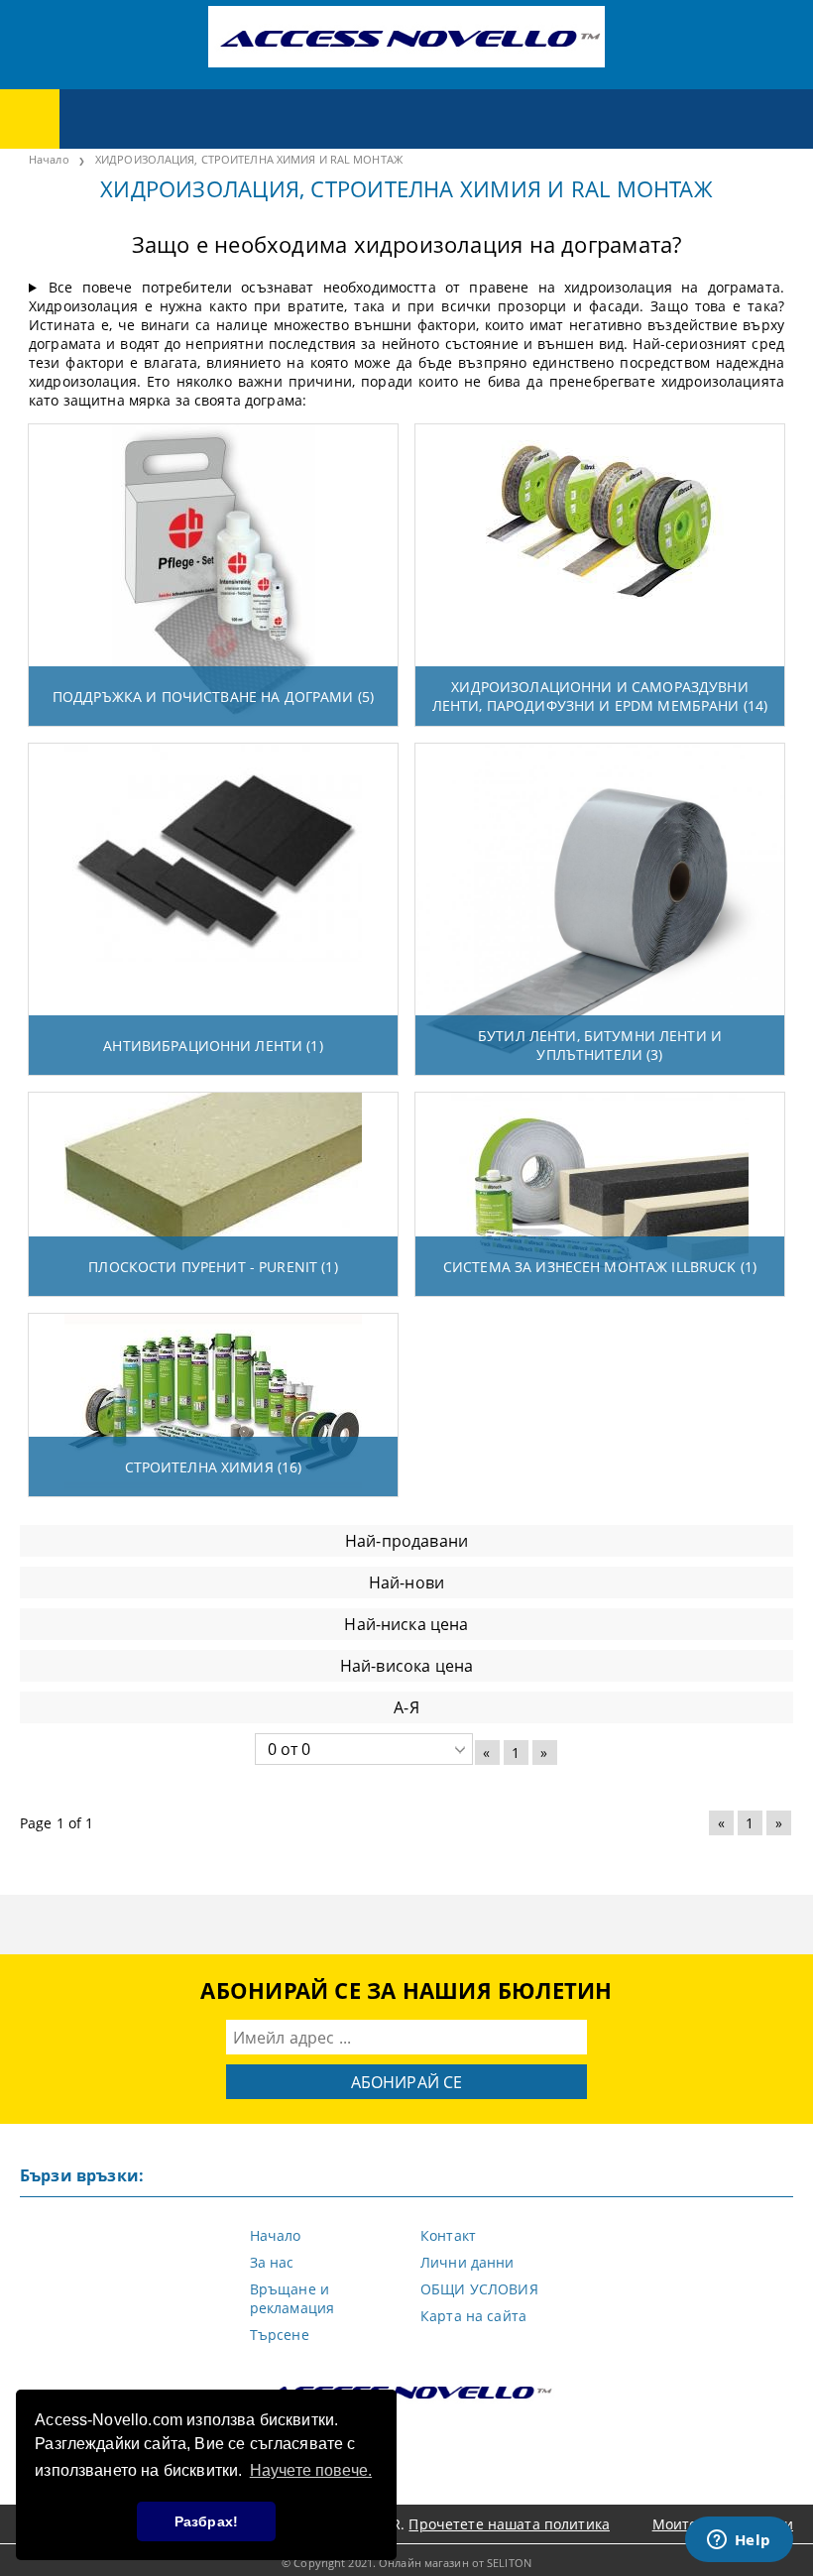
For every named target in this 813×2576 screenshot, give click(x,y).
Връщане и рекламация (292, 2298)
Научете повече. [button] (311, 2470)
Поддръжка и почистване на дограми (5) (213, 697)
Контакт (448, 2235)
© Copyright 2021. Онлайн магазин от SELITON (406, 2563)
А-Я (406, 1707)
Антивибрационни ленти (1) (213, 1046)
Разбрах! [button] (206, 2521)
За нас (272, 2262)
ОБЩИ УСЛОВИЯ (479, 2289)
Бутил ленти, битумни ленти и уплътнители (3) (600, 1045)
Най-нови (406, 1582)
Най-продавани (406, 1541)
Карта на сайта (473, 2316)
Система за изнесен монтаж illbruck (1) (600, 1267)
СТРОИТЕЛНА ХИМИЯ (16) (214, 1467)
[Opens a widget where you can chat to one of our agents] (739, 2541)
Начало (276, 2235)
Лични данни (467, 2262)
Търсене (280, 2335)
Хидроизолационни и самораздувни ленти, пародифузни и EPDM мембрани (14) (600, 696)
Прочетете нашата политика (509, 2524)
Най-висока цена (406, 1666)
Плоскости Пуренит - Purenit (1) (213, 1267)
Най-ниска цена (406, 1624)
